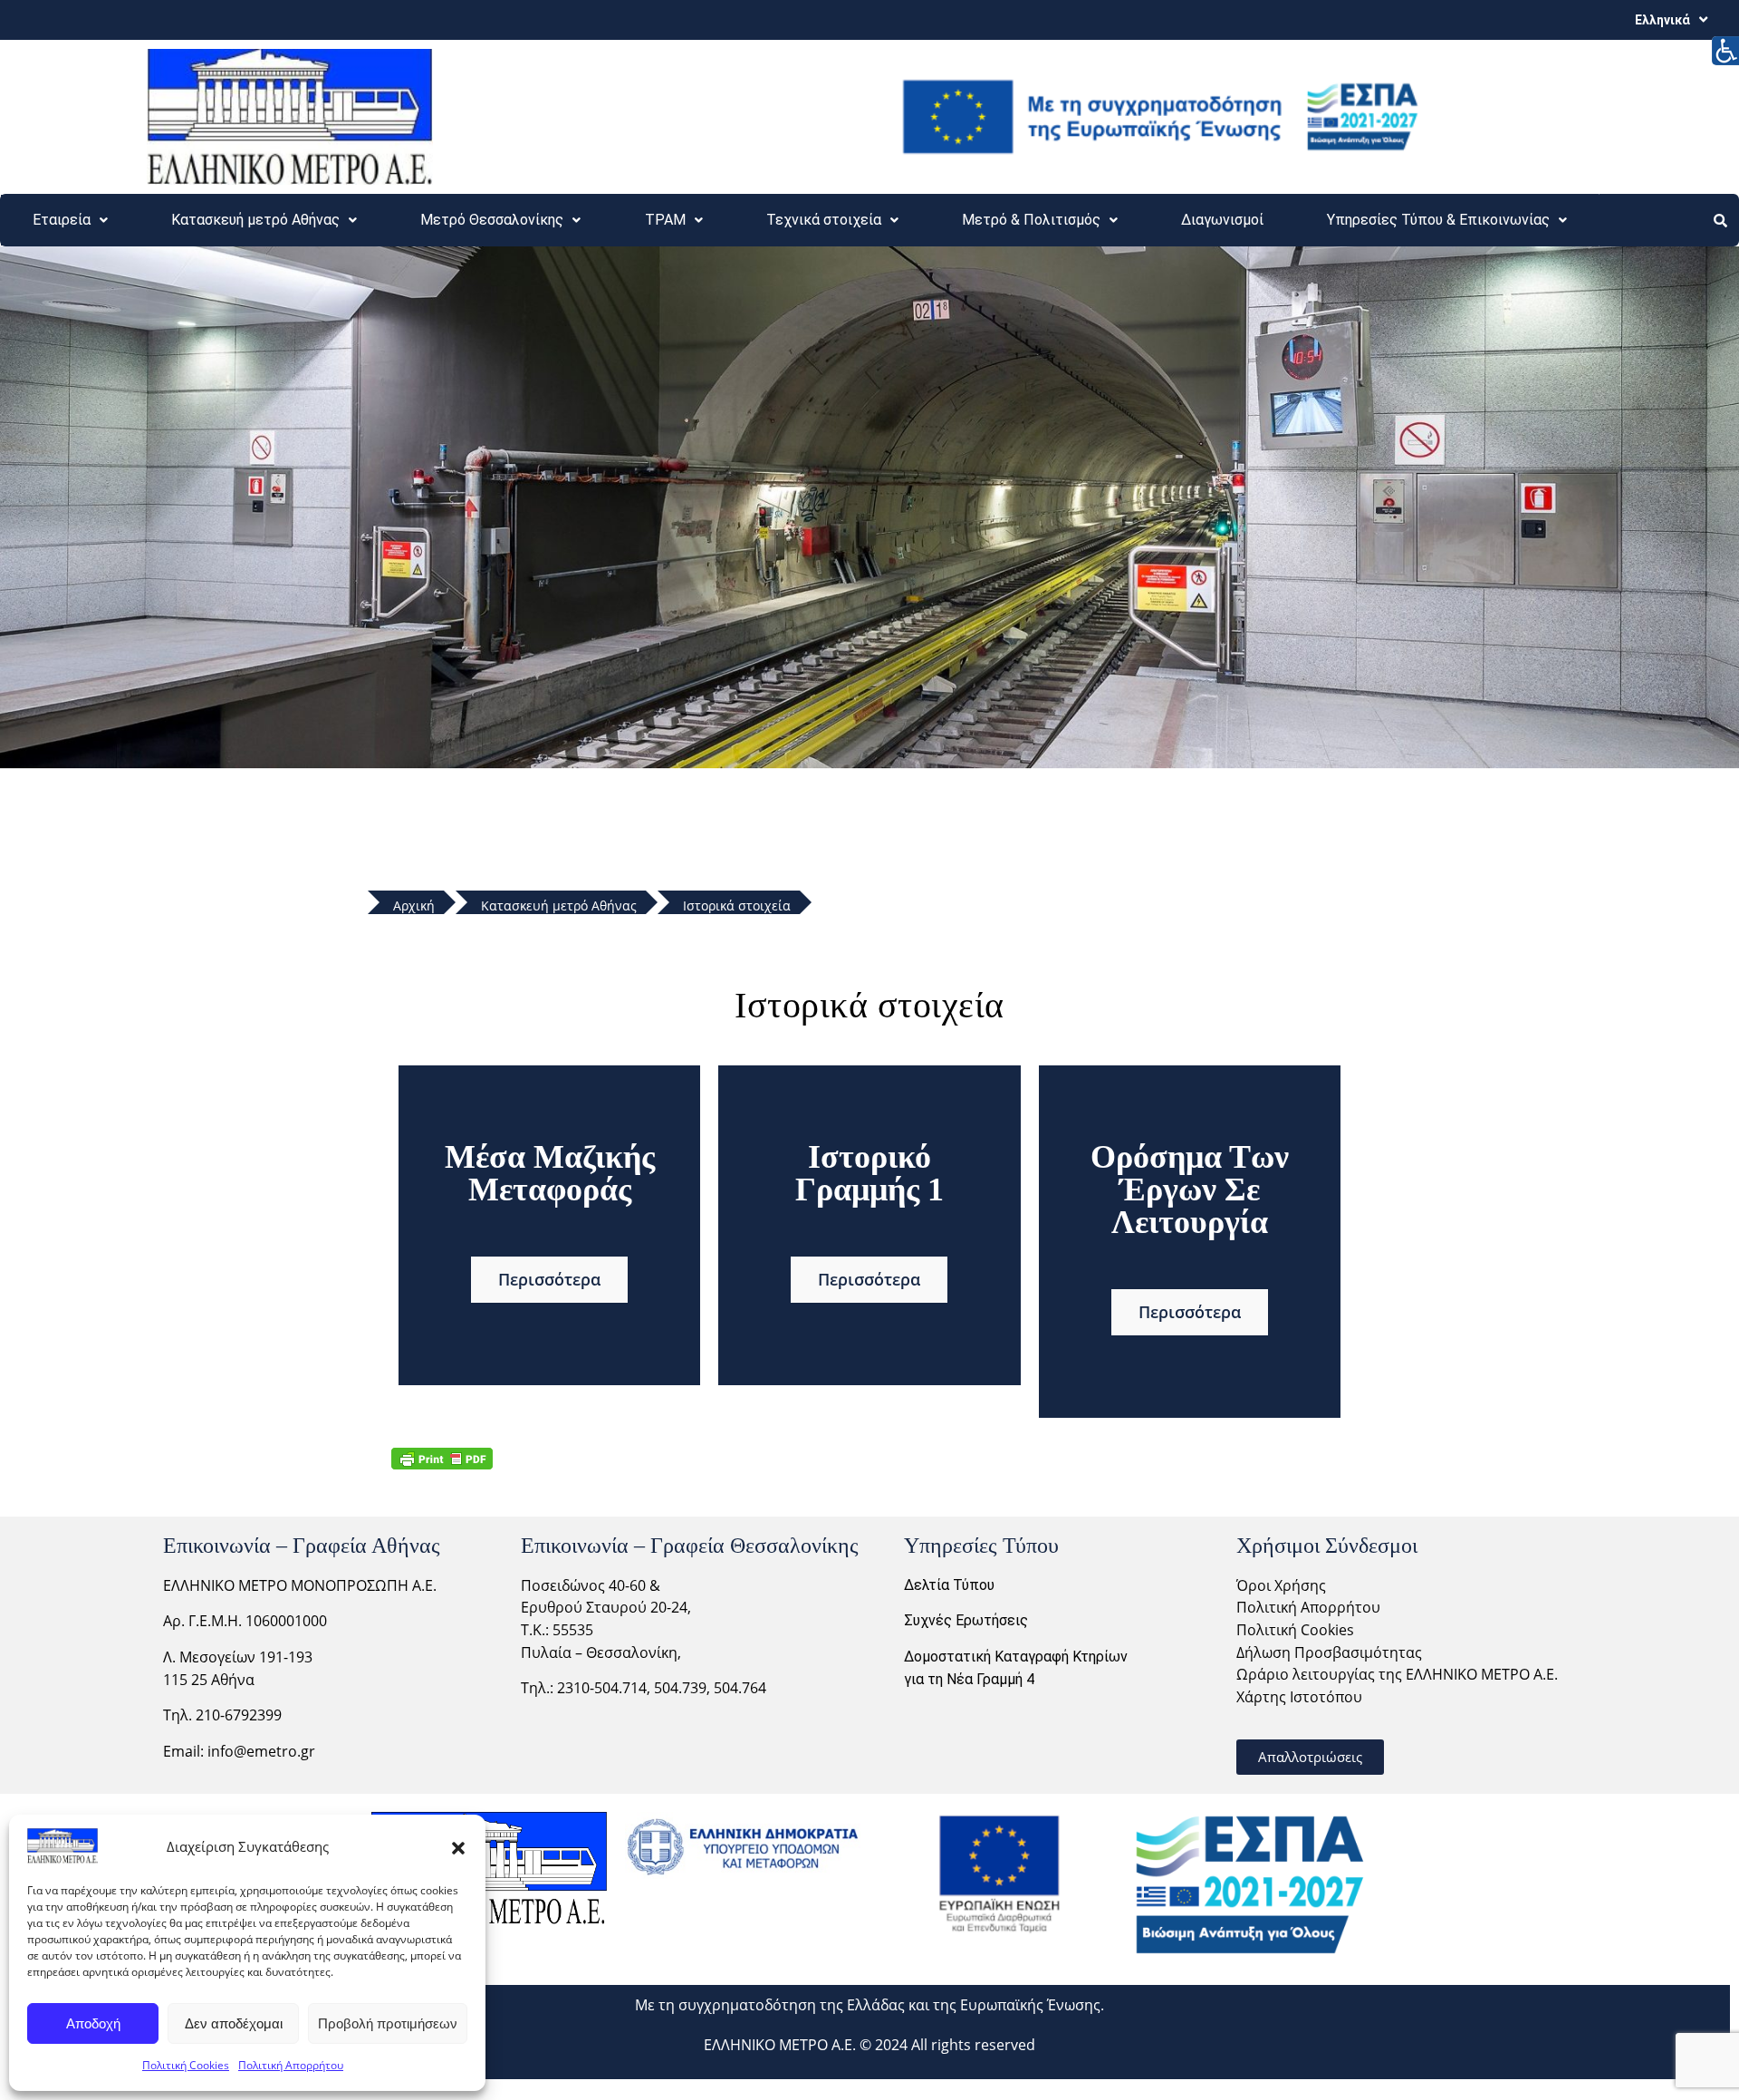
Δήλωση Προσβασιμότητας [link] (1329, 1652)
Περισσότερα (549, 1279)
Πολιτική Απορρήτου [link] (1308, 1607)
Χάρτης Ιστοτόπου (1299, 1697)
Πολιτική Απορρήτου (291, 2065)
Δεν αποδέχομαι (234, 2023)
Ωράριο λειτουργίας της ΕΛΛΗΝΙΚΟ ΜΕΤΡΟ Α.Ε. (1397, 1674)
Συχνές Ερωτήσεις (966, 1620)
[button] (458, 1846)
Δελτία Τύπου (949, 1585)
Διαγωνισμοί (1222, 220)
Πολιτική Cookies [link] (1295, 1630)
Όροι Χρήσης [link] (1281, 1585)
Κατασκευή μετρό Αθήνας (255, 220)
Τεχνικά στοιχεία (824, 220)
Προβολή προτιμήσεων (388, 2023)
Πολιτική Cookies (186, 2065)
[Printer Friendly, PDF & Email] (442, 1458)
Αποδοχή (93, 2023)
